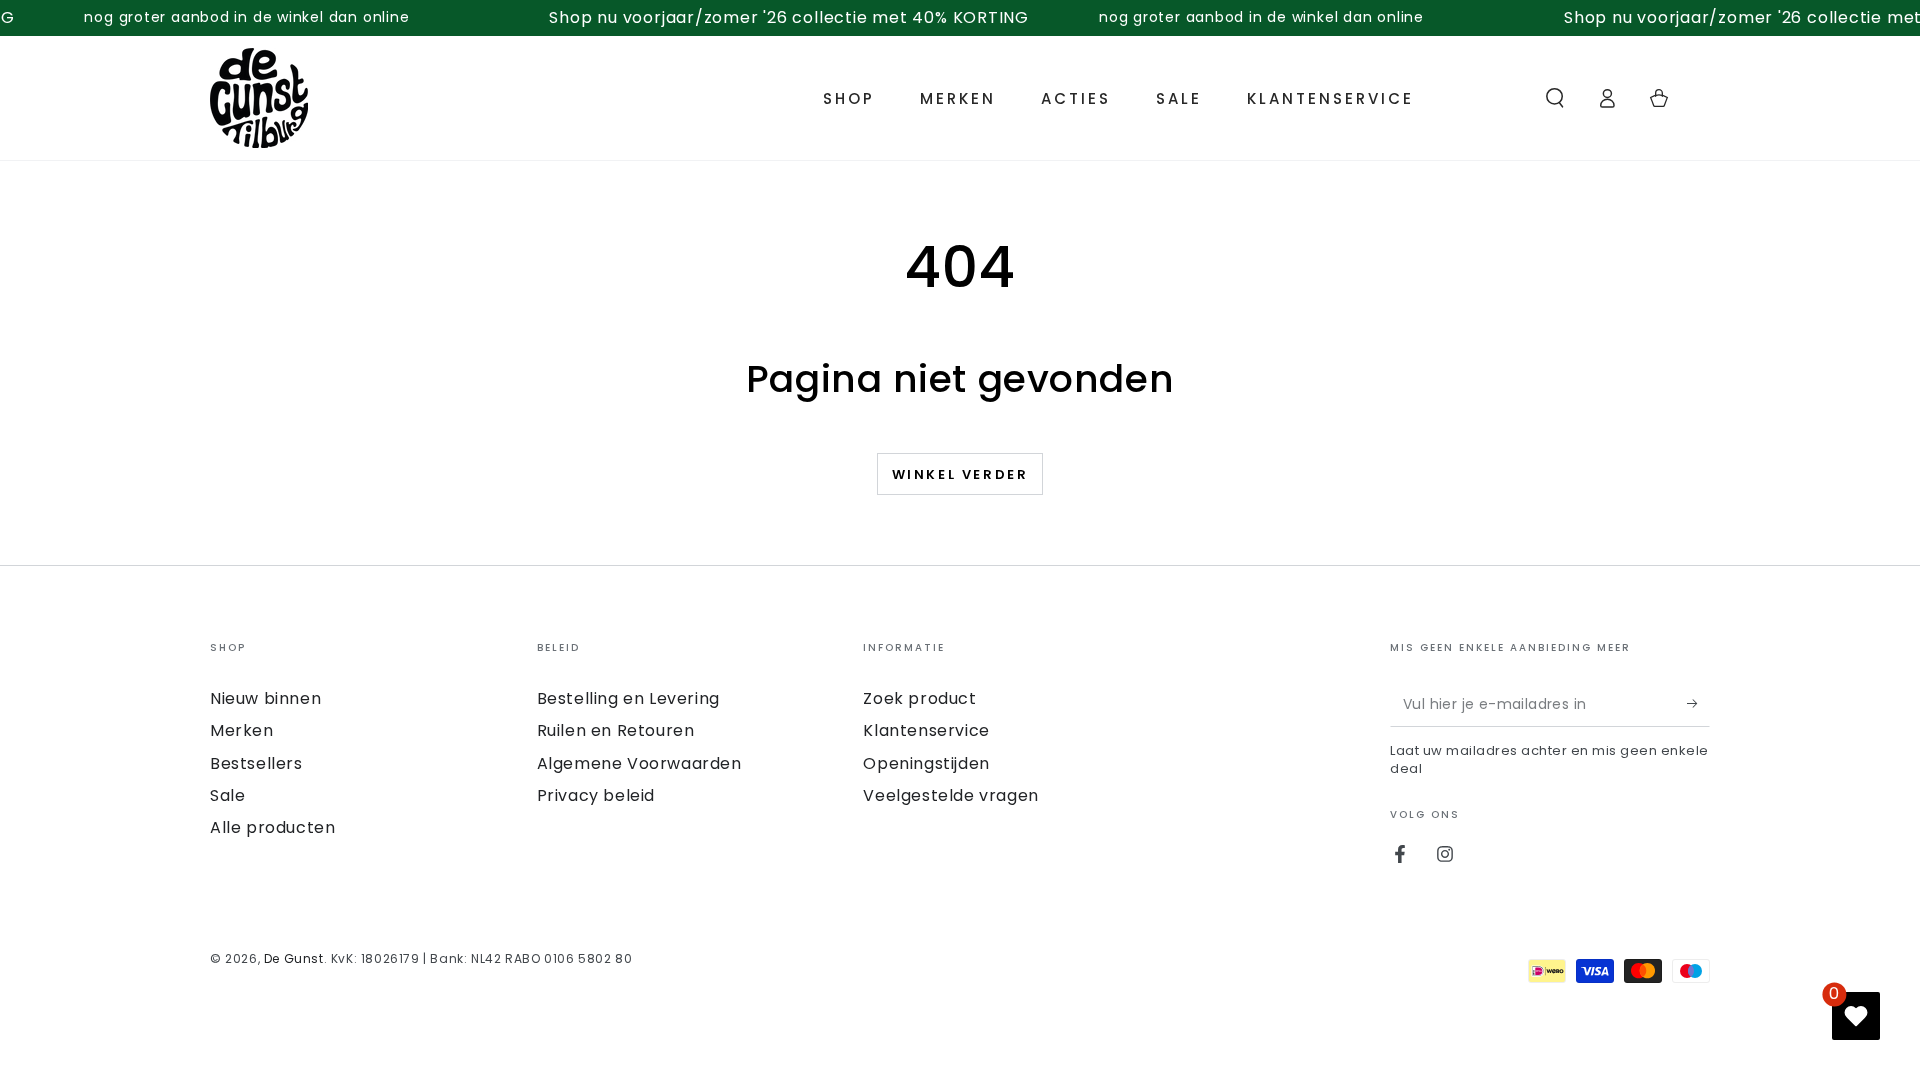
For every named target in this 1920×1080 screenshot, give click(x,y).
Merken (242, 730)
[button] (1555, 98)
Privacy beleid (596, 795)
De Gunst (294, 958)
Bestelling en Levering (628, 698)
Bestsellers (256, 763)
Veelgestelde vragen (950, 795)
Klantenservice (926, 730)
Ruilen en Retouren (616, 730)
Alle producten (272, 827)
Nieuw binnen (265, 698)
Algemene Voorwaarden (639, 763)
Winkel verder (960, 474)
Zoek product (919, 698)
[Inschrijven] (1698, 704)
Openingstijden (926, 763)
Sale (227, 795)
